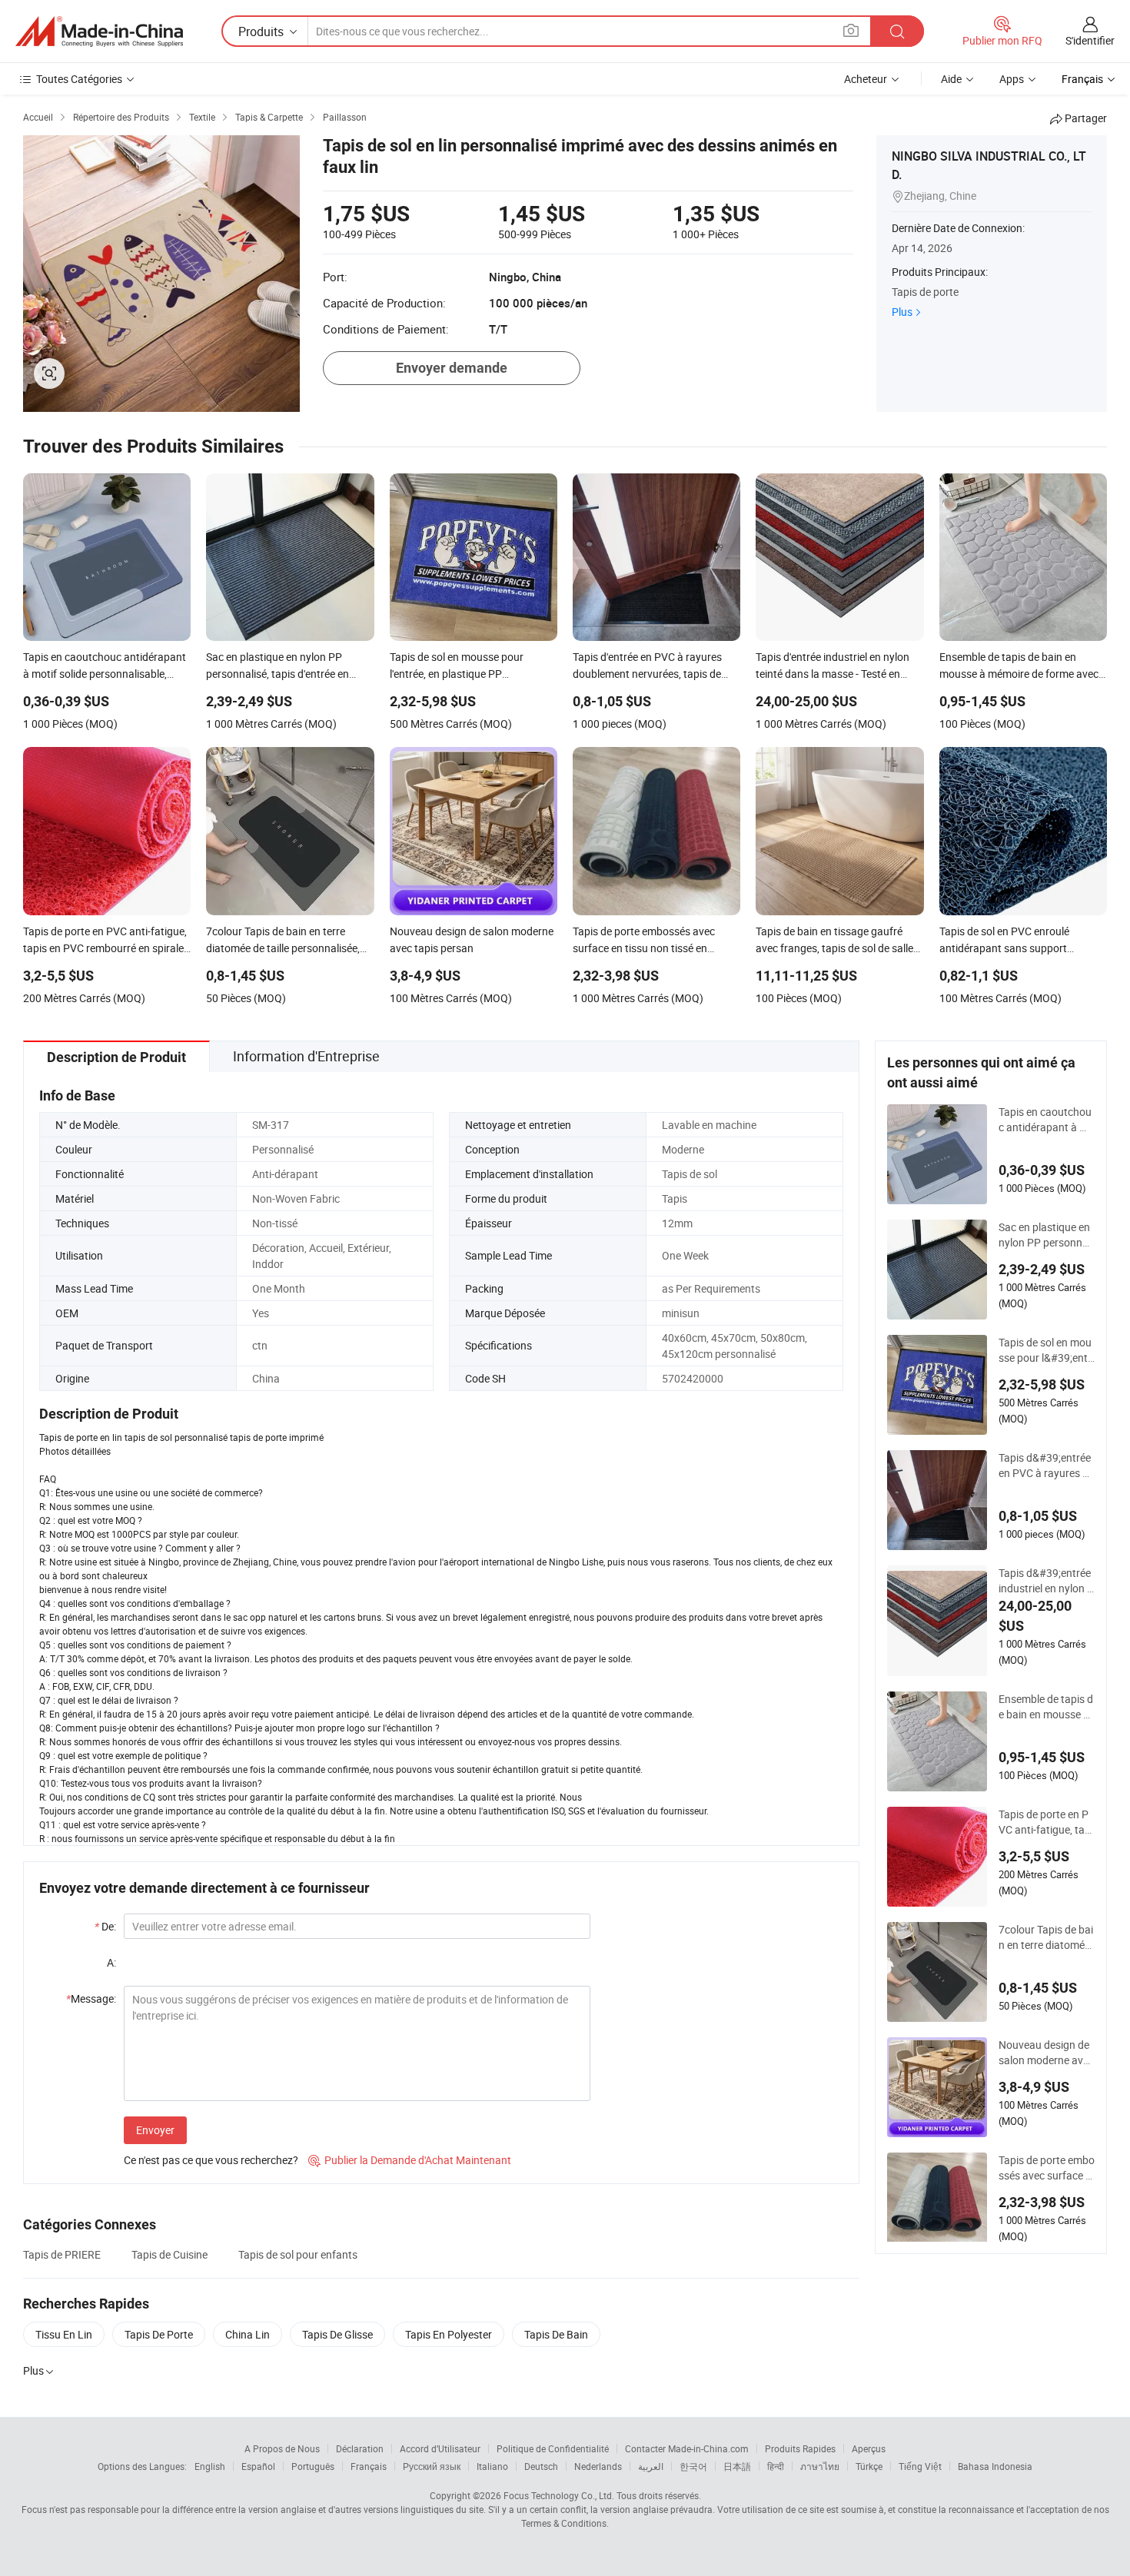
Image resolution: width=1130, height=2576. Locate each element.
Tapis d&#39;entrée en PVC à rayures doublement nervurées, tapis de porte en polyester (1047, 1466)
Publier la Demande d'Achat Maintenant (410, 2160)
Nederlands (598, 2466)
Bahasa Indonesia (995, 2466)
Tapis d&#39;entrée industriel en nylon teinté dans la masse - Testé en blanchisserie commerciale (1045, 1581)
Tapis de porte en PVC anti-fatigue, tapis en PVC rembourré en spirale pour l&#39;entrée (1046, 1822)
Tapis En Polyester (449, 2334)
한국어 (693, 2466)
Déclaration (360, 2448)
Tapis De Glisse (337, 2334)
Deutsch (541, 2466)
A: (111, 1962)
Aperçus (869, 2448)
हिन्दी (776, 2466)
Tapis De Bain (556, 2334)
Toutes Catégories (79, 79)
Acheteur (866, 79)
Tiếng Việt (920, 2466)
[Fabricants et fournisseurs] (99, 32)
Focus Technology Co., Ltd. (559, 2495)
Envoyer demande (452, 368)
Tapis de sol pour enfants (298, 2254)
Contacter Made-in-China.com (687, 2448)
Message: (91, 1998)
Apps (1012, 79)
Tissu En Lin (64, 2334)
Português (313, 2466)
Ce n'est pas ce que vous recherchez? (211, 2160)
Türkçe (869, 2466)
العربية (651, 2466)
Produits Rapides (800, 2448)
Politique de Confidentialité (553, 2448)
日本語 (737, 2466)
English (210, 2466)
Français (369, 2466)
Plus (902, 312)
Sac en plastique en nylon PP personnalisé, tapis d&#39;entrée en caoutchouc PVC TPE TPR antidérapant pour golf (1046, 1235)
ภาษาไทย (820, 2466)
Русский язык (432, 2466)
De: (105, 1926)
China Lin (248, 2334)
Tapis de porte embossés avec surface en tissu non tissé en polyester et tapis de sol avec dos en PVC (1047, 2168)
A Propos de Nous (282, 2448)
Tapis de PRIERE (62, 2254)
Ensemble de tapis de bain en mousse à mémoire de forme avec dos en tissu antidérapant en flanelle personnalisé (1047, 1707)
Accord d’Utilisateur (440, 2448)
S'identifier (1090, 40)
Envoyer (155, 2130)
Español (258, 2466)
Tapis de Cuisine (169, 2254)
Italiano (492, 2466)
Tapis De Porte (159, 2334)
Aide (951, 79)
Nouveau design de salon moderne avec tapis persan (1046, 2053)
